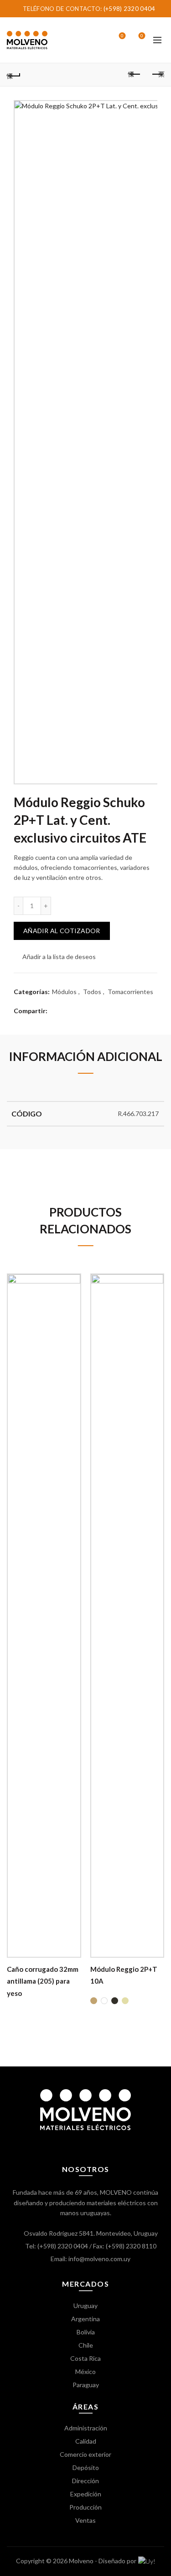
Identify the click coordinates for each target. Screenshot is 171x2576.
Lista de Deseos (122, 36)
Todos (92, 992)
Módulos (64, 992)
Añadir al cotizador (62, 931)
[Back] (14, 75)
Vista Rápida (73, 1313)
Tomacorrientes (130, 992)
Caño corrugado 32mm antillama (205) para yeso (43, 1981)
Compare (73, 1297)
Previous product (135, 75)
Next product (157, 75)
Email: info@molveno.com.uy (91, 2259)
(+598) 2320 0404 (130, 9)
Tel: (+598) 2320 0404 (57, 2246)
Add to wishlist (73, 1281)
